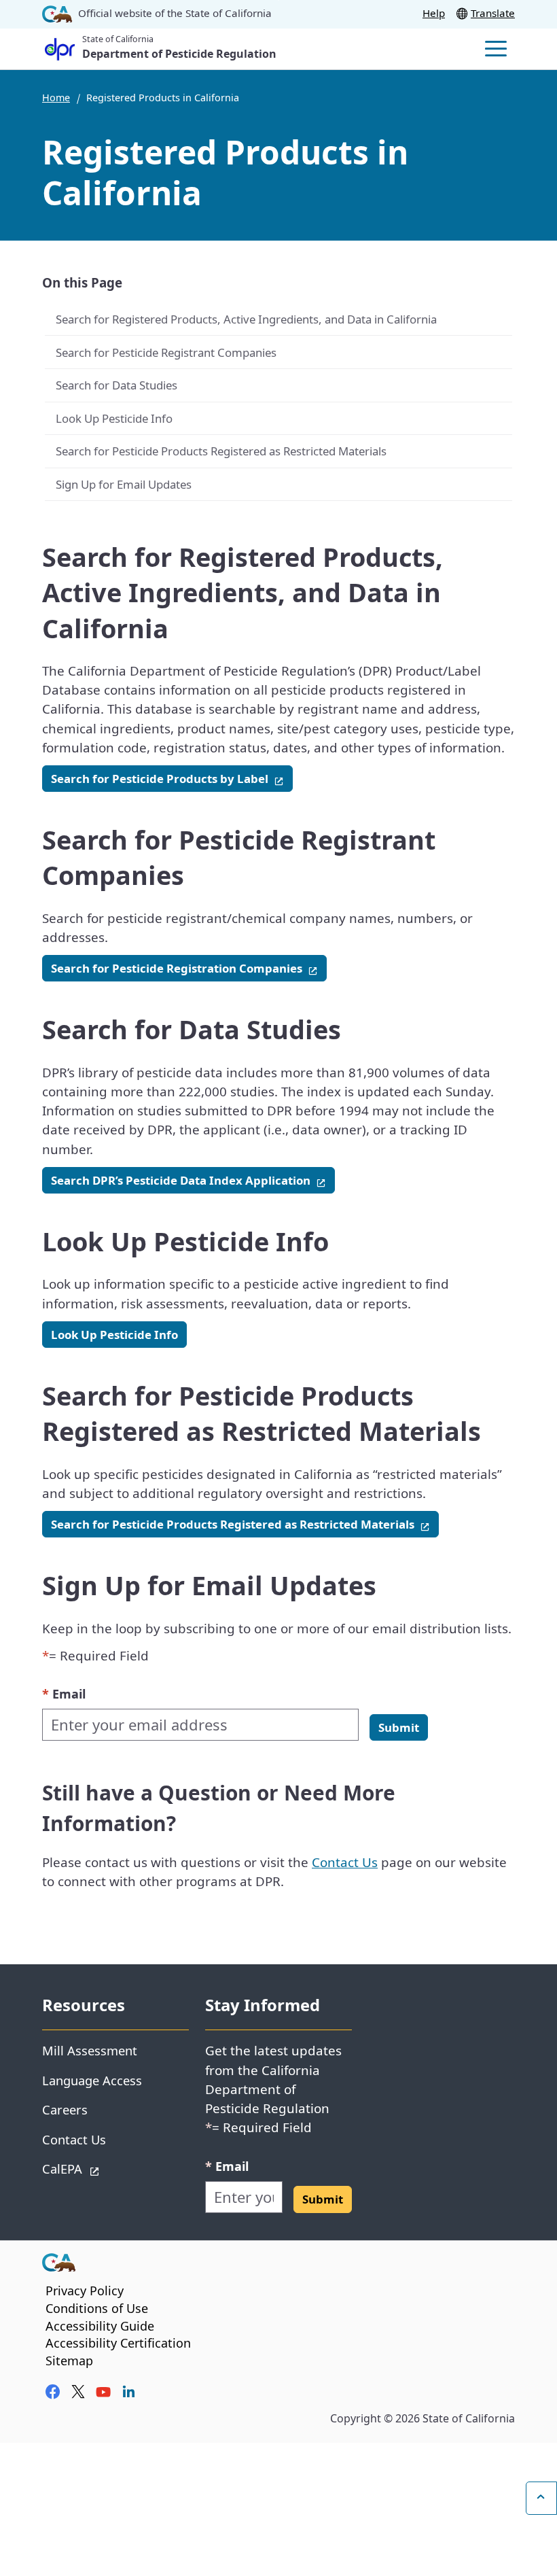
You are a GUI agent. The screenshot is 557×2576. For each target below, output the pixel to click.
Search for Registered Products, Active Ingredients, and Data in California (246, 319)
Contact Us (345, 1862)
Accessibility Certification (118, 2343)
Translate (493, 13)
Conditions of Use (97, 2308)
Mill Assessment (90, 2050)
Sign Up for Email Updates (124, 484)
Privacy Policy (85, 2291)
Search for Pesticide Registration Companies (189, 968)
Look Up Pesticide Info (114, 418)
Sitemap (69, 2361)
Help (434, 13)
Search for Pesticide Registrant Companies (166, 352)
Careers (65, 2109)
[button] (399, 1727)
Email (64, 1693)
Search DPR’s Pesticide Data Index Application (193, 1180)
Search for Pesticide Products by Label (172, 778)
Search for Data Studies (116, 385)
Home (56, 98)
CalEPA (110, 2168)
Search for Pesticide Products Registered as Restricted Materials (221, 451)
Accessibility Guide (100, 2326)
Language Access (92, 2080)
